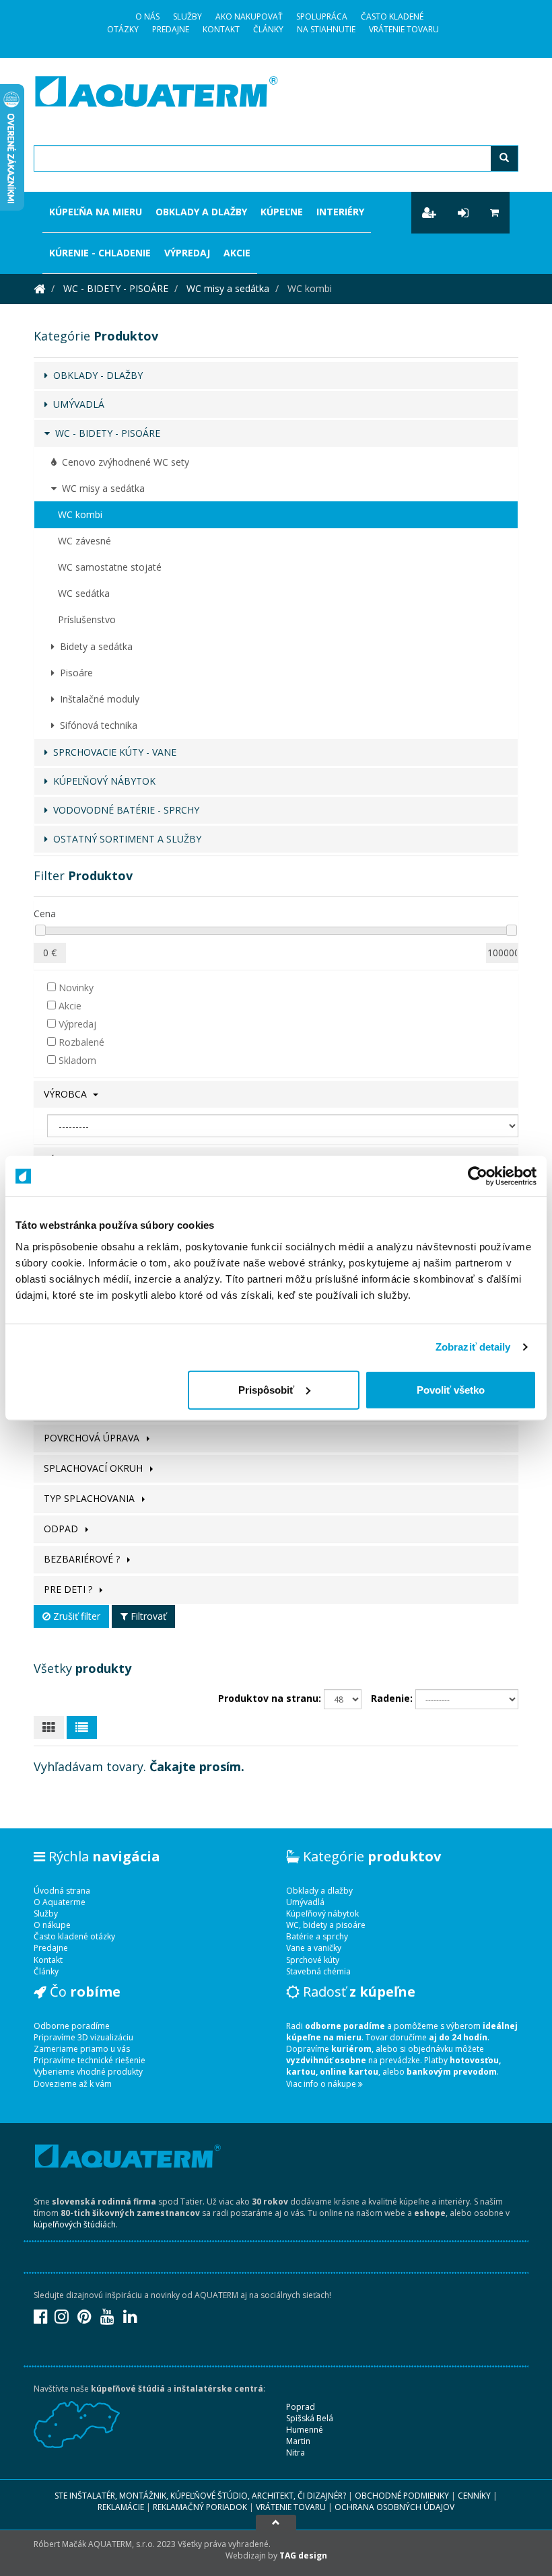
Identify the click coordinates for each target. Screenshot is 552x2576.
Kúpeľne (282, 212)
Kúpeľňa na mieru (96, 212)
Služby (187, 16)
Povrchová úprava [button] (93, 1438)
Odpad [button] (62, 1529)
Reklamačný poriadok (200, 2507)
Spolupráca (322, 16)
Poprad (301, 2407)
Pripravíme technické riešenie (90, 2060)
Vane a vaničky (314, 1948)
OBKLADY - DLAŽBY (95, 375)
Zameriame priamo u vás (82, 2049)
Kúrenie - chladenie (100, 253)
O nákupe (52, 1925)
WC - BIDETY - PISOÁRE (116, 288)
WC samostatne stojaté (110, 567)
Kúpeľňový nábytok (322, 1913)
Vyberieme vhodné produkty (88, 2072)
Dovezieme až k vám (73, 2084)
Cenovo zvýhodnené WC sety (123, 462)
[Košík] (494, 213)
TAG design (303, 2555)
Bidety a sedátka (94, 646)
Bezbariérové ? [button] (83, 1559)
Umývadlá (305, 1902)
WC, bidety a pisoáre (326, 1925)
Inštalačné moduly (97, 699)
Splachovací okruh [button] (95, 1468)
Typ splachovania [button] (91, 1498)
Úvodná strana (62, 1891)
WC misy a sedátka (228, 288)
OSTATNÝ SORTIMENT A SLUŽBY (125, 839)
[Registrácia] (429, 213)
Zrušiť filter (75, 1616)
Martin (298, 2441)
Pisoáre (74, 673)
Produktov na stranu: (270, 1698)
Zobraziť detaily (473, 1347)
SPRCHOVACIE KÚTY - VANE (112, 752)
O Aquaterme (60, 1902)
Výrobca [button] (67, 1094)
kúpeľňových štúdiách (75, 2224)
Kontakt (221, 29)
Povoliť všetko (451, 1389)
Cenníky (474, 2496)
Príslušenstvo (87, 619)
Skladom (76, 1060)
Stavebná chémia (318, 1971)
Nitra (296, 2453)
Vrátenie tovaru (404, 29)
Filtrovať (147, 1616)
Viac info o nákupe (322, 2084)
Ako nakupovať (249, 16)
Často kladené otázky (74, 1936)
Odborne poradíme (72, 2026)
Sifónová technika (96, 725)
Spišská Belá (310, 2418)
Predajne (171, 29)
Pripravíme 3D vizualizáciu (83, 2037)
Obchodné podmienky (402, 2496)
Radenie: (392, 1698)
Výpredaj (187, 253)
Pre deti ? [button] (69, 1589)
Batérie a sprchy (317, 1936)
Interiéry (340, 212)
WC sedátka (84, 593)
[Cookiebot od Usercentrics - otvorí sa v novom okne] (478, 1176)
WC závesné (84, 541)
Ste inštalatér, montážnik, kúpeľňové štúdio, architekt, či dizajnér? (200, 2496)
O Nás (147, 16)
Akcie (237, 253)
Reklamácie (121, 2507)
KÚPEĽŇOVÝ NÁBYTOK (102, 781)
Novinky (75, 988)
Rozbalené (80, 1042)
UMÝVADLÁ (76, 404)
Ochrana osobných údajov (394, 2507)
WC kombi (80, 514)
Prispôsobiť (266, 1389)
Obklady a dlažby (201, 212)
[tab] (276, 1094)
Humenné (305, 2430)
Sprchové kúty (313, 1960)
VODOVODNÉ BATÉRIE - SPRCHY (124, 810)
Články (268, 29)
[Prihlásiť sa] (463, 213)
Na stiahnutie (326, 29)
